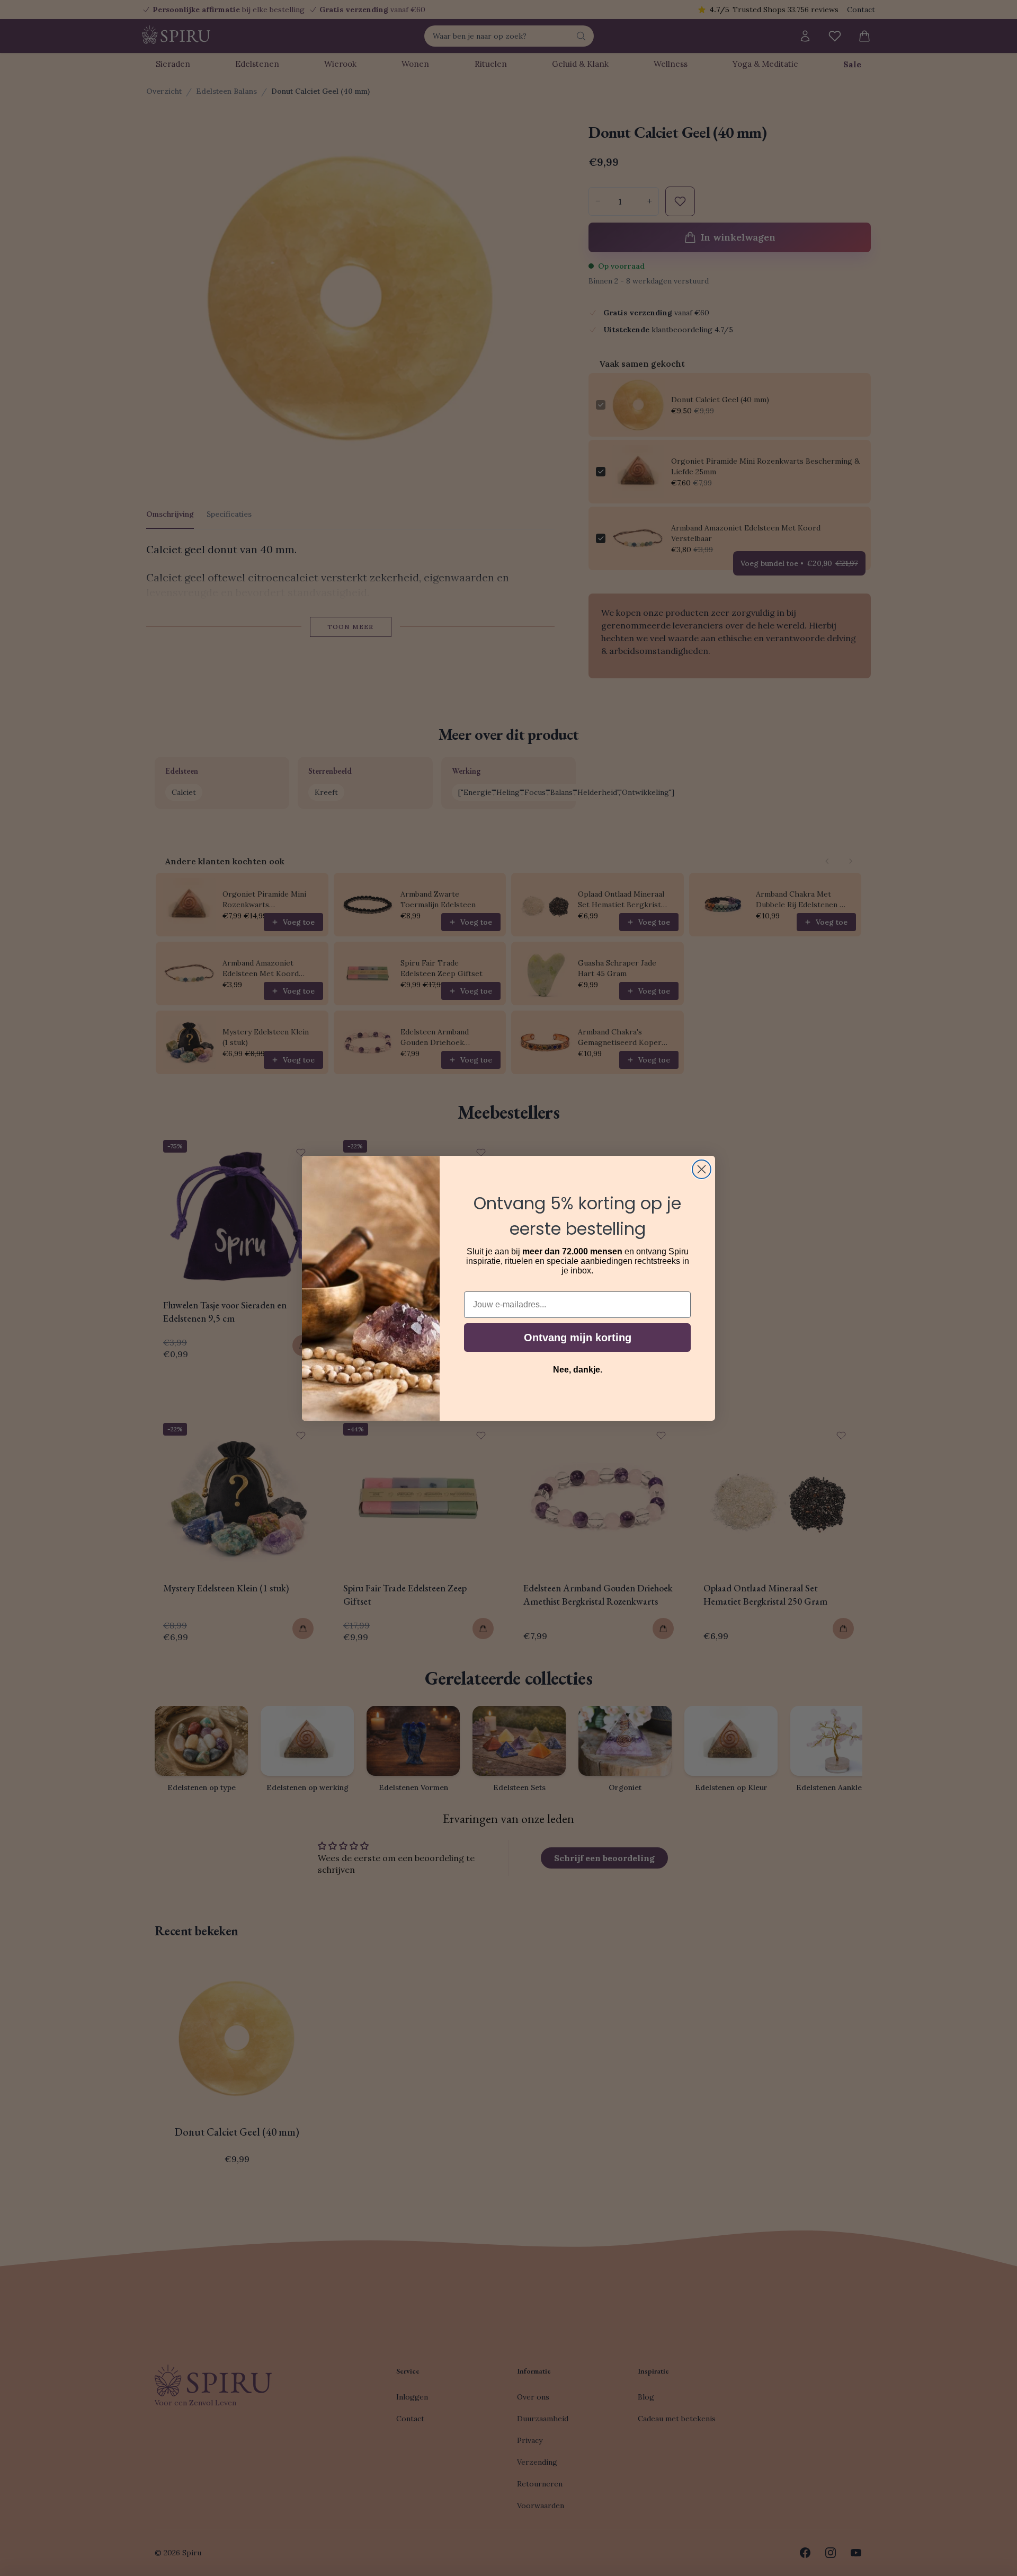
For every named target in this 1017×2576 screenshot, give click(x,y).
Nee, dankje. (578, 1370)
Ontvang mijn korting (578, 1338)
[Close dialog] (702, 1169)
